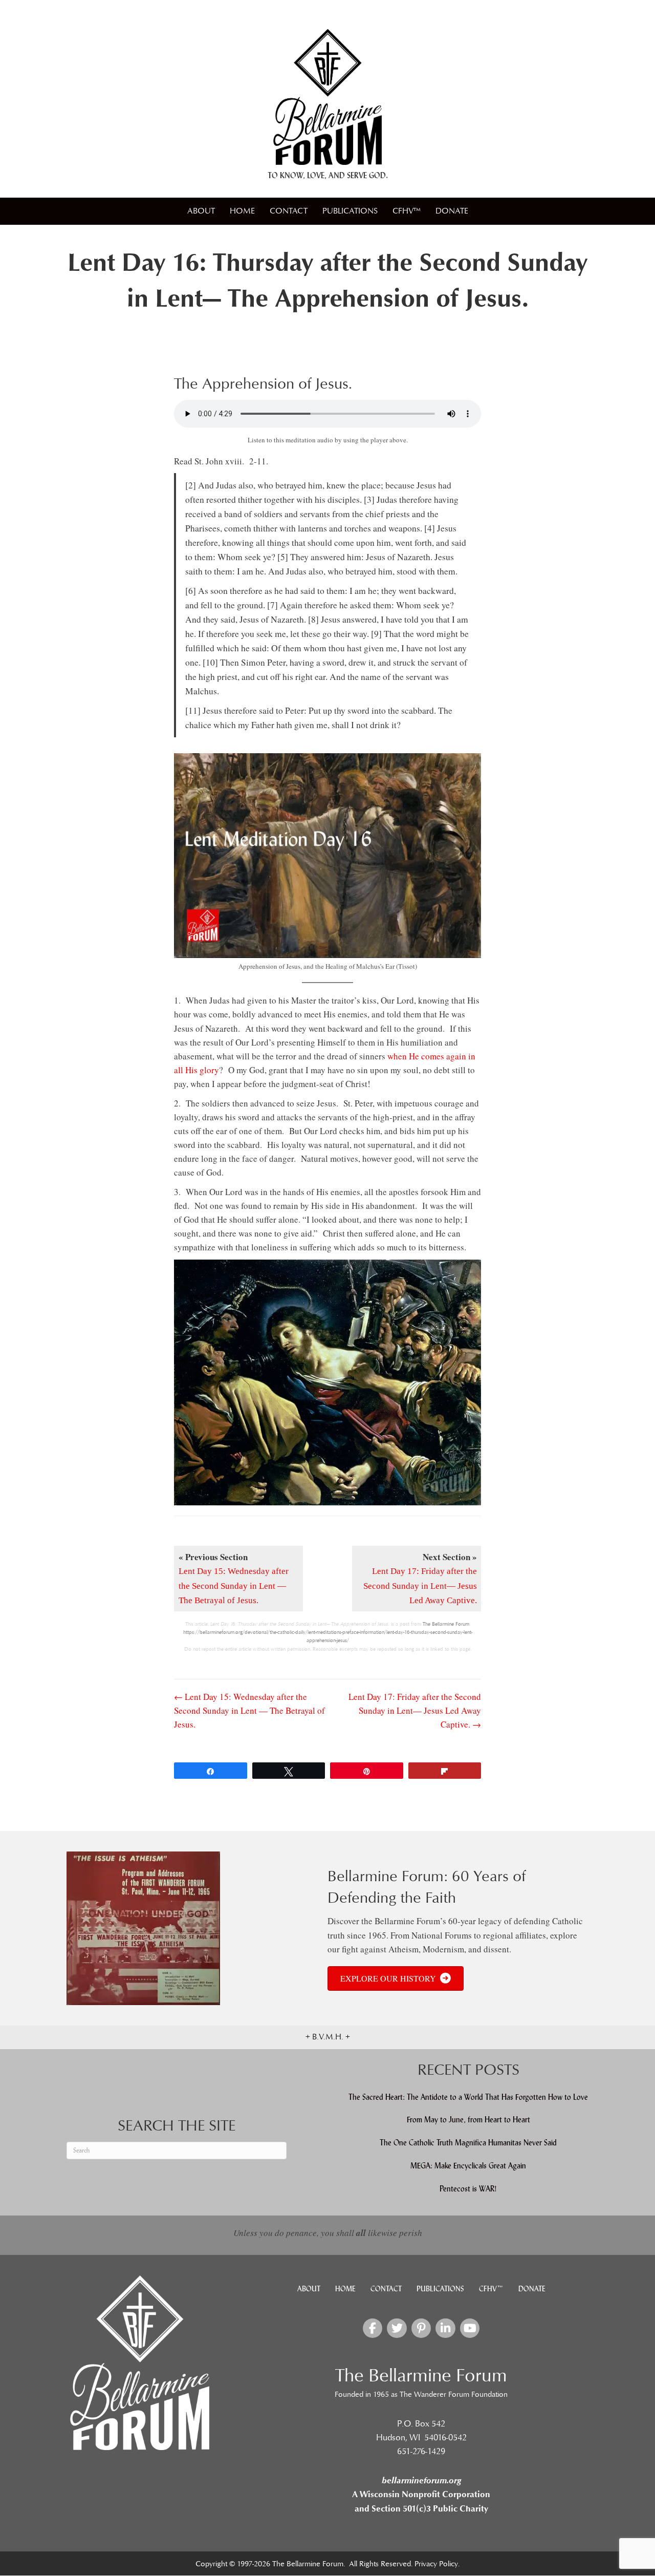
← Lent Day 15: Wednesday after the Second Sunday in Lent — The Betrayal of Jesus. (249, 1710)
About (201, 211)
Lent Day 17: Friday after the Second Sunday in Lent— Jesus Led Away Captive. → (415, 1710)
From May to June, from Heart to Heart (468, 2120)
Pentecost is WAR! (468, 2188)
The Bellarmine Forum (446, 1624)
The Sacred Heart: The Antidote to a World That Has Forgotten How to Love (468, 2096)
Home (242, 211)
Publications (350, 211)
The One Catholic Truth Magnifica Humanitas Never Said (468, 2143)
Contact (289, 211)
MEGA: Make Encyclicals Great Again (468, 2166)
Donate (452, 211)
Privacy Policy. (437, 2564)
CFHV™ (407, 211)
